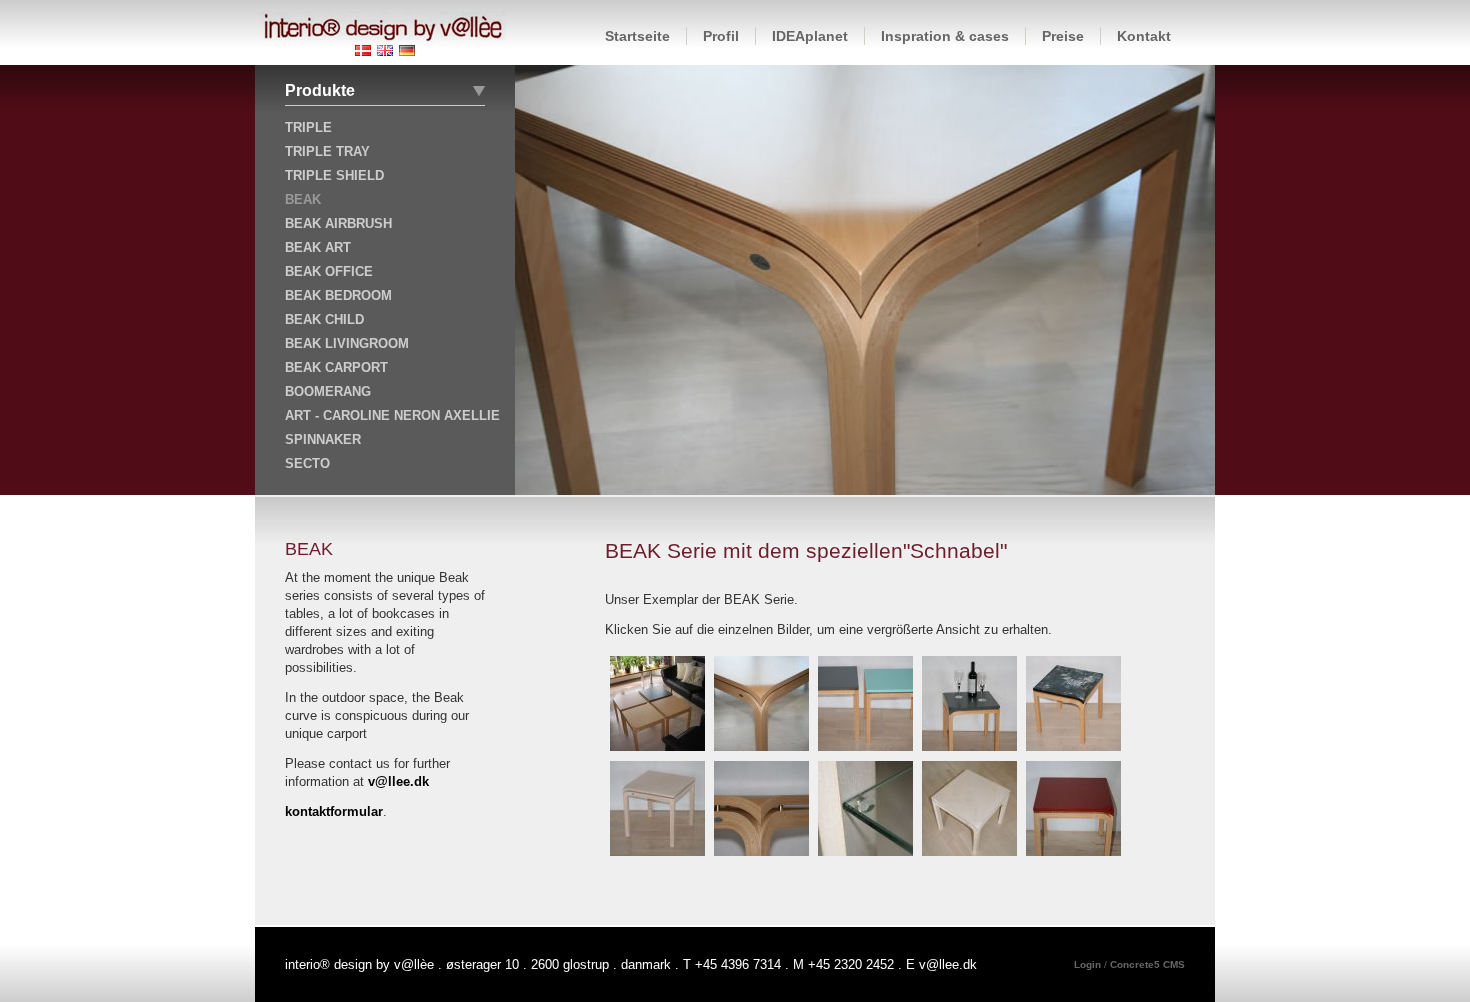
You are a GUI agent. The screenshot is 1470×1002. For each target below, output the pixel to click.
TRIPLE (308, 127)
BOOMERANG (328, 391)
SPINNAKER (323, 439)
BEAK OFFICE (329, 271)
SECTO (307, 463)
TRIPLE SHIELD (334, 175)
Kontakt (1144, 36)
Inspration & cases (945, 36)
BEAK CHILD (324, 319)
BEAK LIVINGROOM (347, 343)
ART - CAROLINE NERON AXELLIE (392, 415)
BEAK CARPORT (336, 367)
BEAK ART (318, 247)
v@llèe (414, 964)
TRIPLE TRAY (327, 151)
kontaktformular (334, 811)
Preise (1063, 36)
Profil (721, 36)
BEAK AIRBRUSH (338, 223)
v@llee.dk (398, 781)
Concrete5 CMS (1147, 964)
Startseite (637, 36)
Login (1089, 964)
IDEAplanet (810, 36)
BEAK (303, 199)
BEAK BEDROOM (338, 295)
